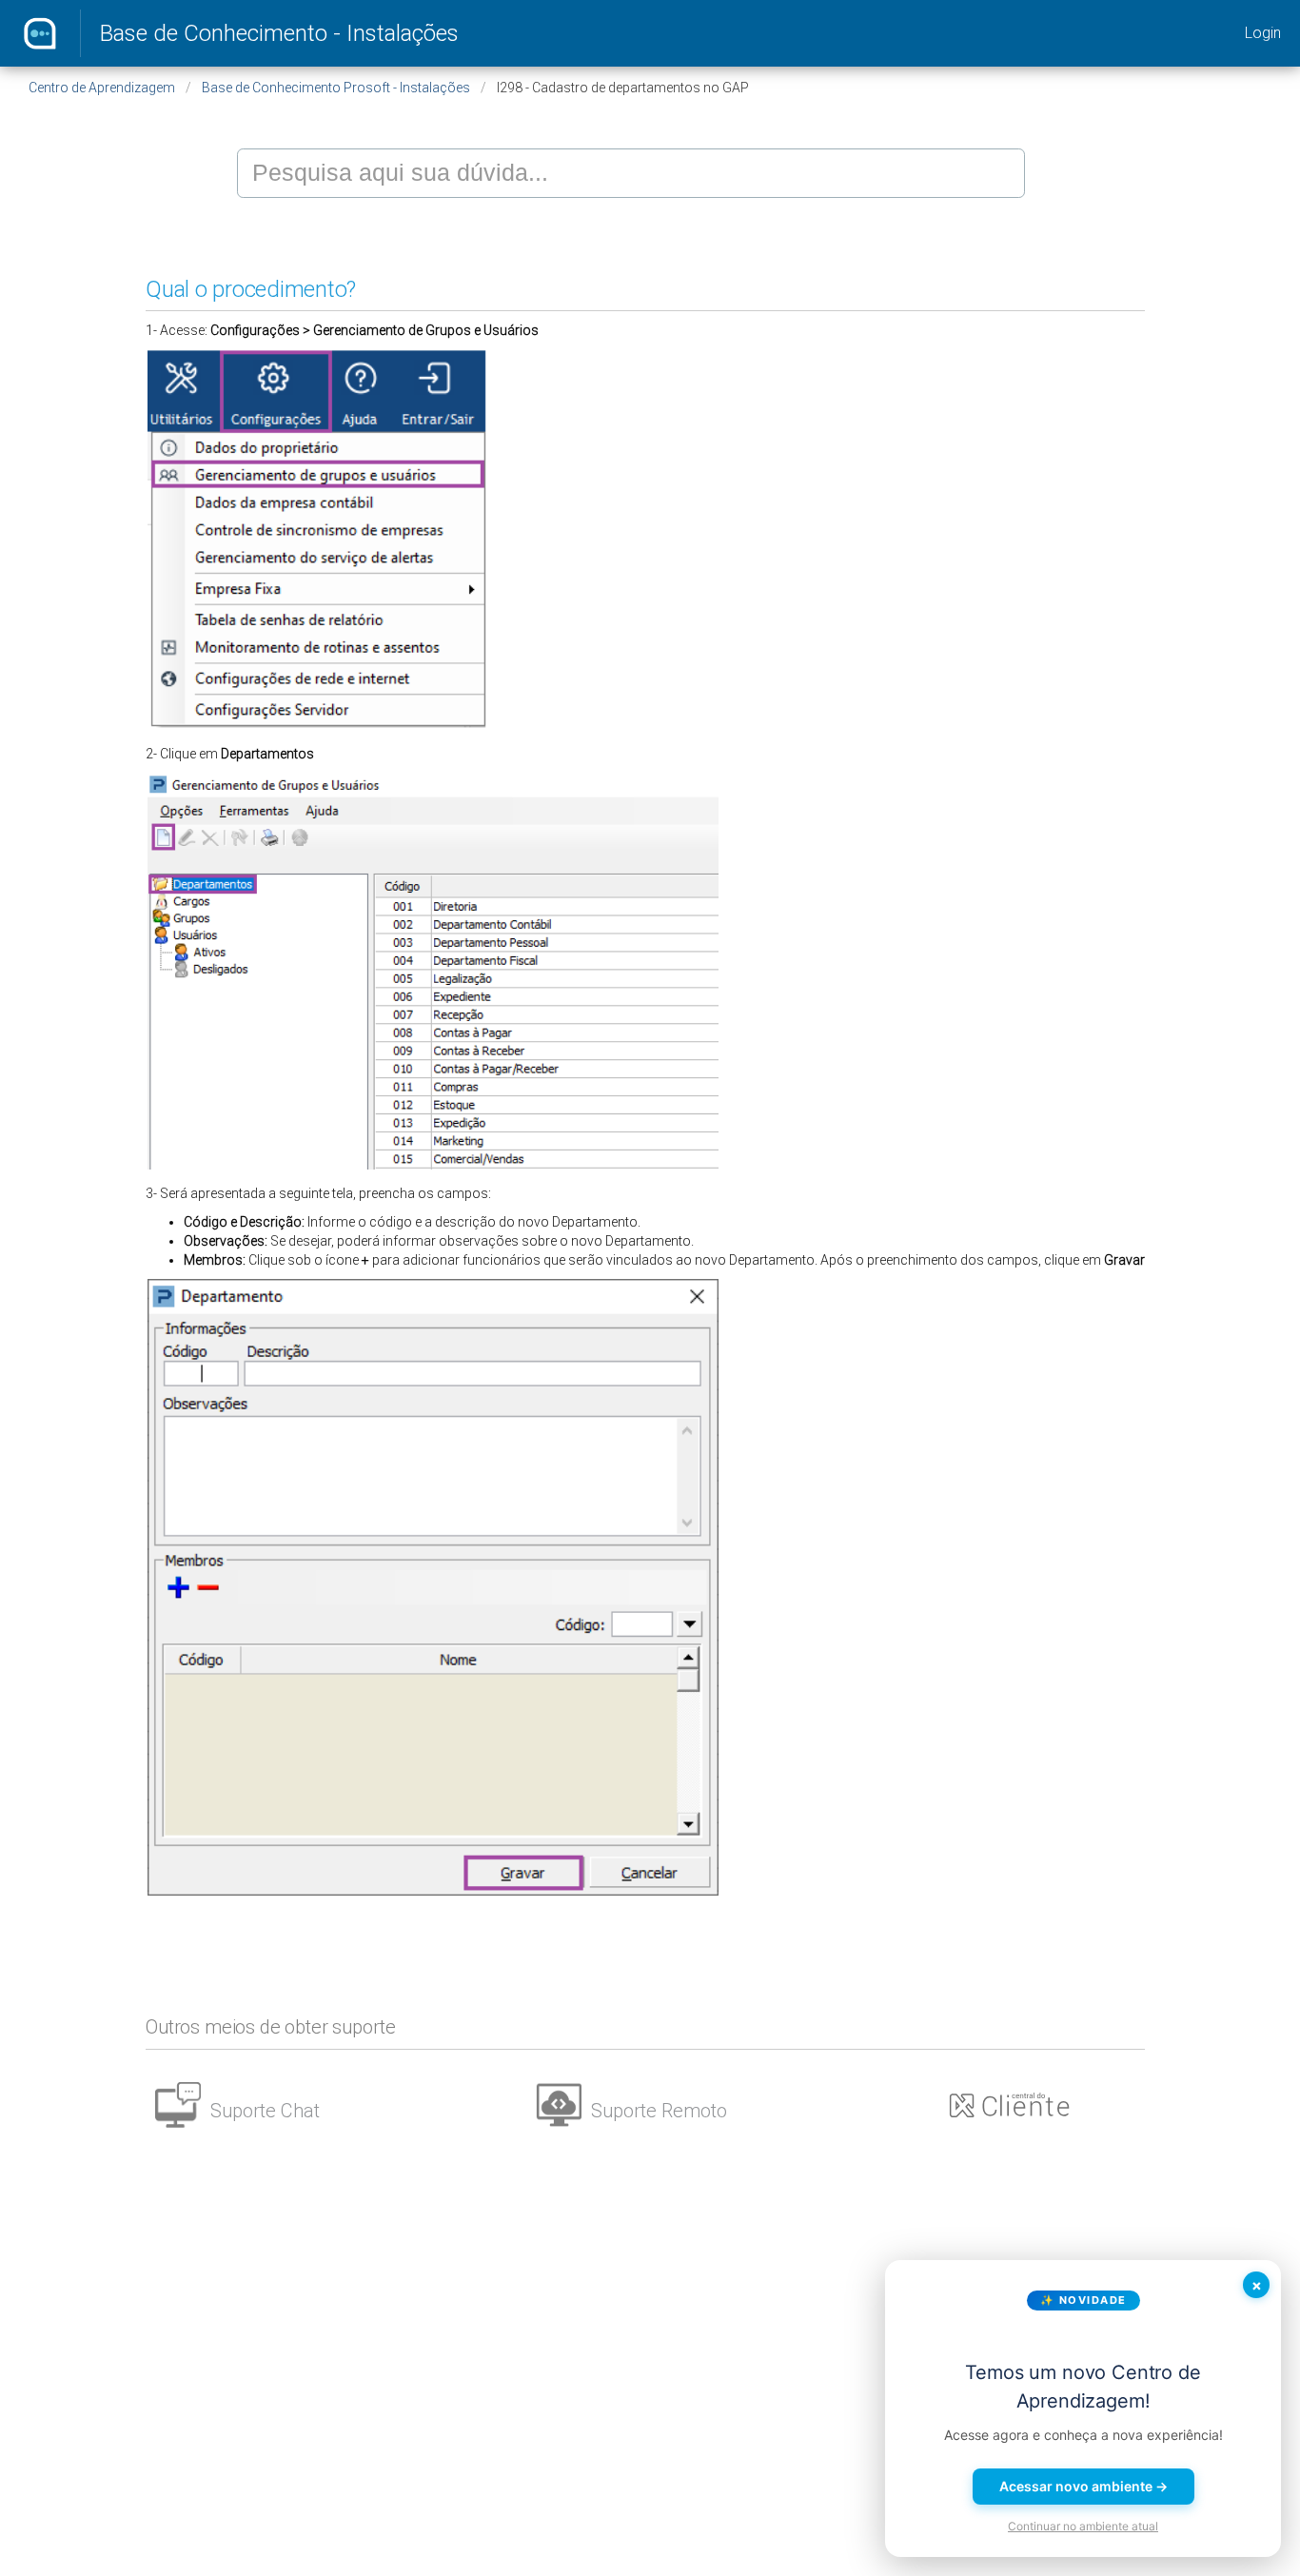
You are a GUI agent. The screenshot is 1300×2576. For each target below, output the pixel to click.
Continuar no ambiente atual (1083, 2526)
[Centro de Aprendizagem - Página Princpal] (40, 33)
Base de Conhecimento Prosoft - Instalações (336, 88)
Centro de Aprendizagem (102, 88)
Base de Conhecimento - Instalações (279, 33)
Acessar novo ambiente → (1083, 2486)
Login (1263, 33)
